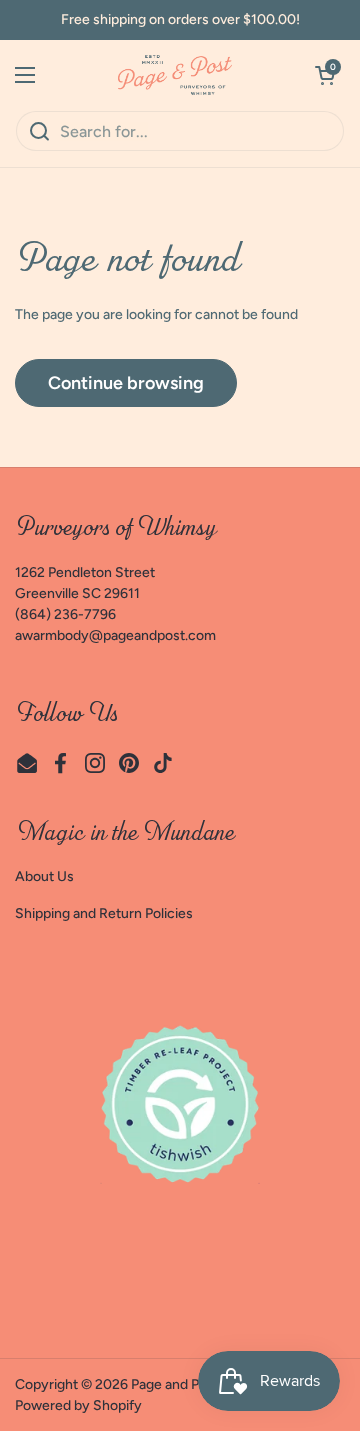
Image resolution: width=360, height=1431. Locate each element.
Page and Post (175, 1384)
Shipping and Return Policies (104, 913)
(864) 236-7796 (65, 614)
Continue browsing (126, 383)
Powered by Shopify (78, 1405)
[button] (325, 75)
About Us (44, 876)
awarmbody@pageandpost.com (115, 635)
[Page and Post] (175, 75)
